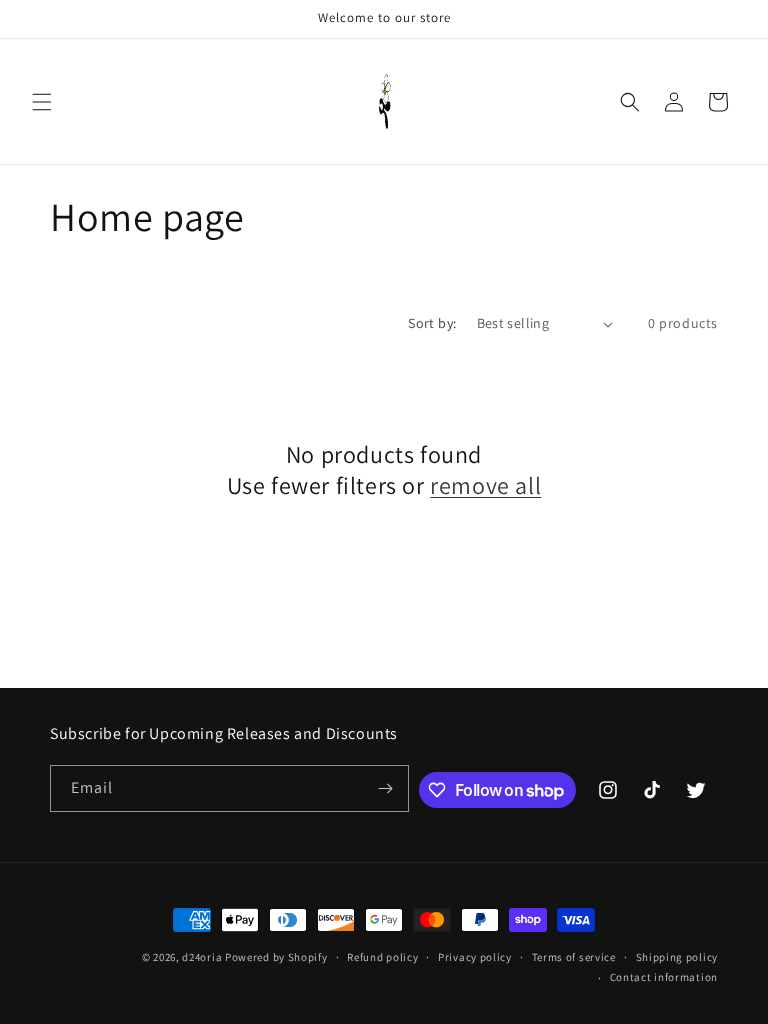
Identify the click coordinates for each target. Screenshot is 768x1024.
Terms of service (574, 957)
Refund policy (382, 957)
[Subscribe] (386, 788)
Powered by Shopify (276, 957)
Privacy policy (475, 957)
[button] (42, 102)
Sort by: (432, 323)
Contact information (664, 977)
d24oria (202, 957)
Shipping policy (677, 957)
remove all (485, 485)
